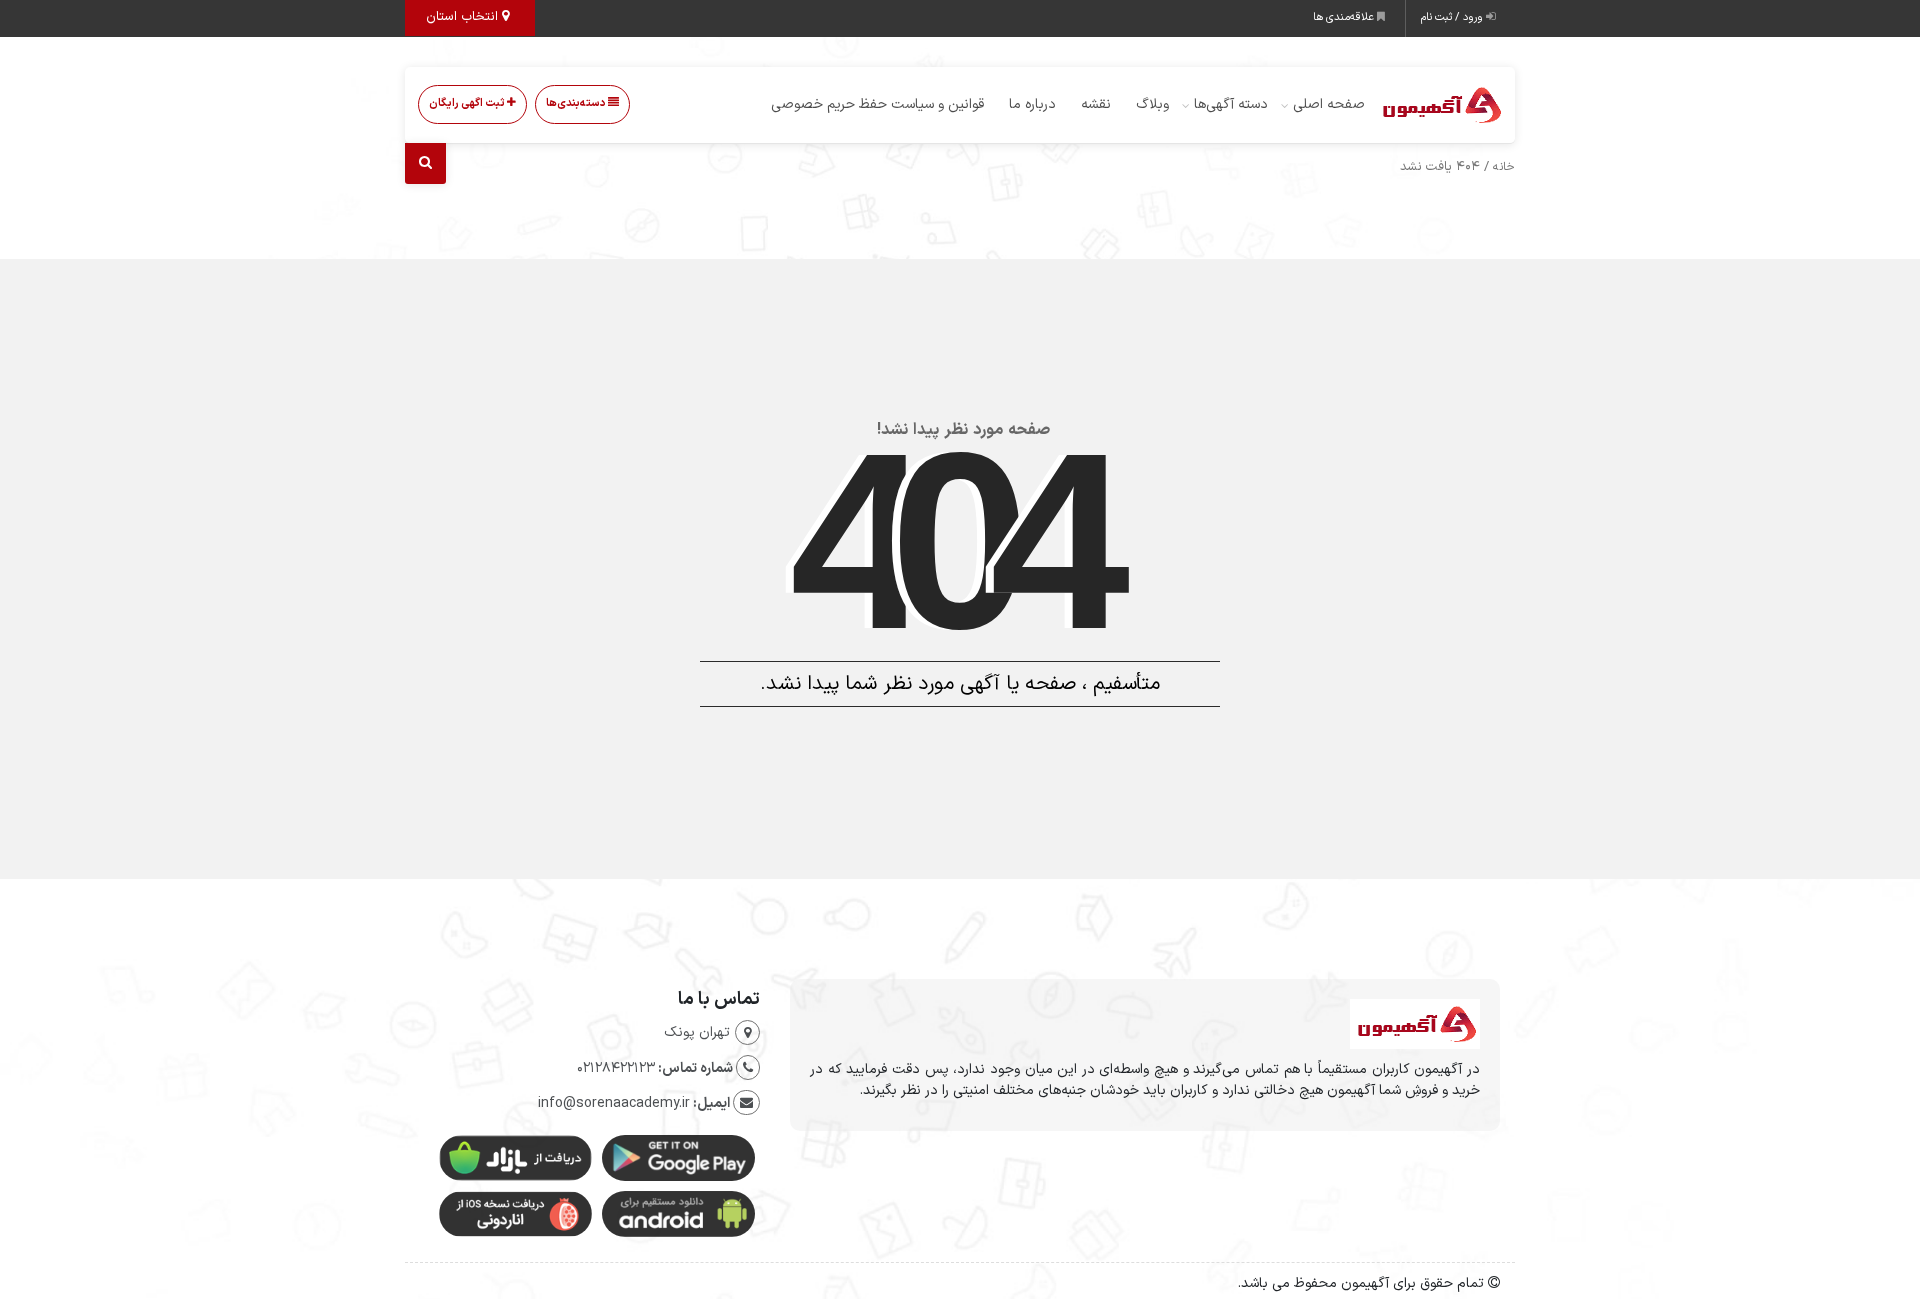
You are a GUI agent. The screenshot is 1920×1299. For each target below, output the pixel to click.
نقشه (1096, 104)
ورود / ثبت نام (1453, 17)
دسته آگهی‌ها (1231, 104)
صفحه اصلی (1329, 104)
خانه (1504, 167)
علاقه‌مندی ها (1345, 17)
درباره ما (1032, 104)
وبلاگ (1152, 104)
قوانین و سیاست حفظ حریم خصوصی (877, 104)
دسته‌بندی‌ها (577, 103)
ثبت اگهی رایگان (468, 103)
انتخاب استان (464, 17)
